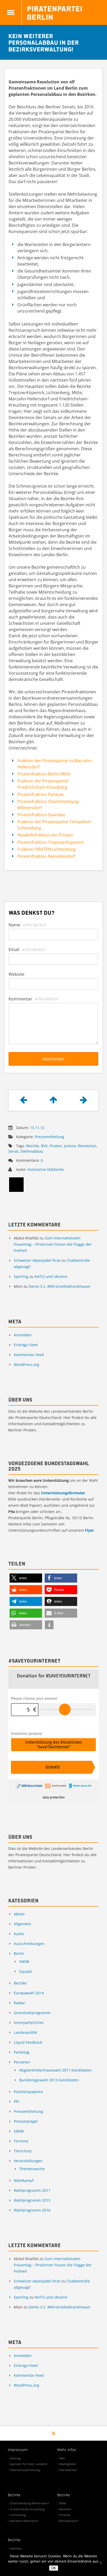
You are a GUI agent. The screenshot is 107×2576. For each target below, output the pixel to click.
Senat (13, 1151)
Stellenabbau (32, 1151)
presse (70, 1146)
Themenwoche (32, 2169)
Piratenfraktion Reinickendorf (46, 856)
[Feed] (54, 2433)
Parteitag (22, 2052)
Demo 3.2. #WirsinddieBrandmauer (60, 1286)
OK (54, 2568)
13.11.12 (37, 1128)
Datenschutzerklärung (25, 2470)
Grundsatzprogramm (32, 2013)
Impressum (18, 2450)
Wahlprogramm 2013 (32, 2200)
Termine (21, 2141)
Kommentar (33, 999)
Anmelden (23, 1335)
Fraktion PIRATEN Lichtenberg (46, 849)
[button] (26, 1578)
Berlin (19, 1953)
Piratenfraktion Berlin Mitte (44, 774)
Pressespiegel (26, 2121)
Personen (22, 2062)
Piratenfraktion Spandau (41, 815)
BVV (44, 1146)
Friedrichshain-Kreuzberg (27, 2509)
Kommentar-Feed (29, 1355)
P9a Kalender (68, 2470)
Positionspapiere (28, 2092)
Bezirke (33, 1146)
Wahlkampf (24, 2180)
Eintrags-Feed (26, 1345)
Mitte (63, 2503)
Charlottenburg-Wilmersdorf (29, 2503)
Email (27, 950)
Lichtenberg (18, 2515)
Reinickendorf (69, 2521)
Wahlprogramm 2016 (32, 2210)
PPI (16, 2102)
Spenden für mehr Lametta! (29, 2464)
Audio (19, 1934)
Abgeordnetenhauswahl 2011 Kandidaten (55, 2070)
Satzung (15, 2458)
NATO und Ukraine (51, 1276)
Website (16, 974)
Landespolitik (25, 2032)
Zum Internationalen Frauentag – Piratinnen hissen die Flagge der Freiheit (53, 1244)
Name (27, 925)
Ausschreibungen (29, 1944)
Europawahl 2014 (29, 1993)
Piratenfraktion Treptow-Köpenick (51, 842)
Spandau (16, 2548)
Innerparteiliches (29, 2023)
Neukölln (65, 2509)
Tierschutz (23, 2151)
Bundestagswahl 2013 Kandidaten (49, 2080)
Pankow (65, 2515)
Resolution (87, 1146)
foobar (19, 2003)
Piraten (56, 1146)
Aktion (19, 1914)
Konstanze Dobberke (46, 1169)
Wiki (62, 2458)
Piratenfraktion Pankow (40, 794)
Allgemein (22, 1924)
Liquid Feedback (28, 2042)
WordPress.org (26, 1365)
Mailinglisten (68, 2464)
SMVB (24, 1961)
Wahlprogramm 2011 (32, 2190)
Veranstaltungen (28, 2161)
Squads (26, 1971)
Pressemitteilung (49, 1137)
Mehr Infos (67, 2450)
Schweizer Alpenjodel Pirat (37, 1260)
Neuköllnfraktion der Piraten (45, 835)
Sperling (21, 1276)
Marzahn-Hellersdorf (24, 2521)
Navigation (11, 12)
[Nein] (101, 2563)
